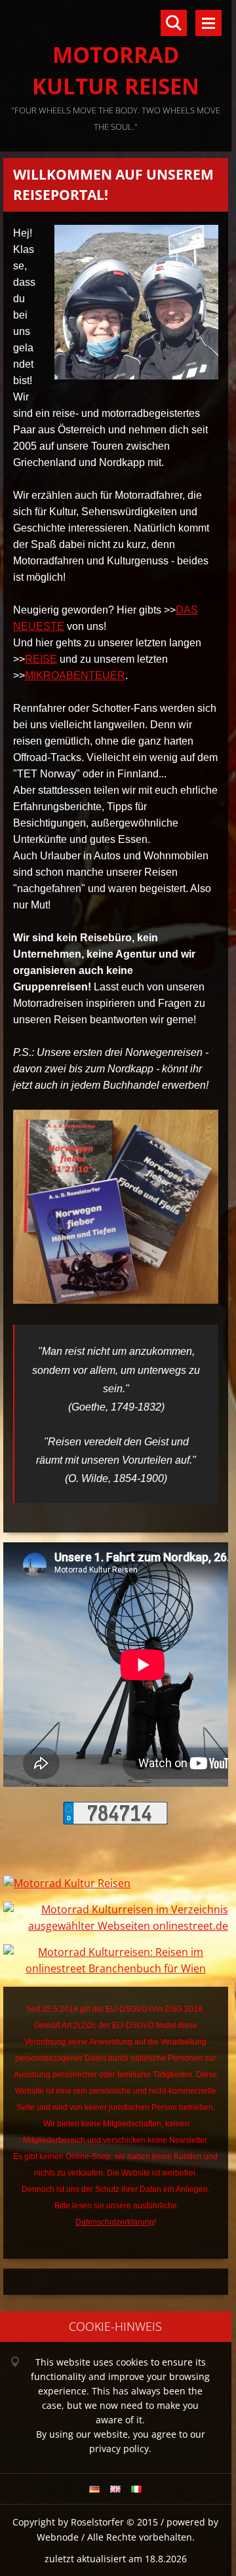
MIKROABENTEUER (75, 675)
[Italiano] (136, 2489)
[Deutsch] (94, 2489)
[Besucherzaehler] (115, 1821)
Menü (208, 23)
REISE (41, 659)
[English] (115, 2489)
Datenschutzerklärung (115, 2222)
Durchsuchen (174, 23)
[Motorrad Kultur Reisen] (67, 1883)
